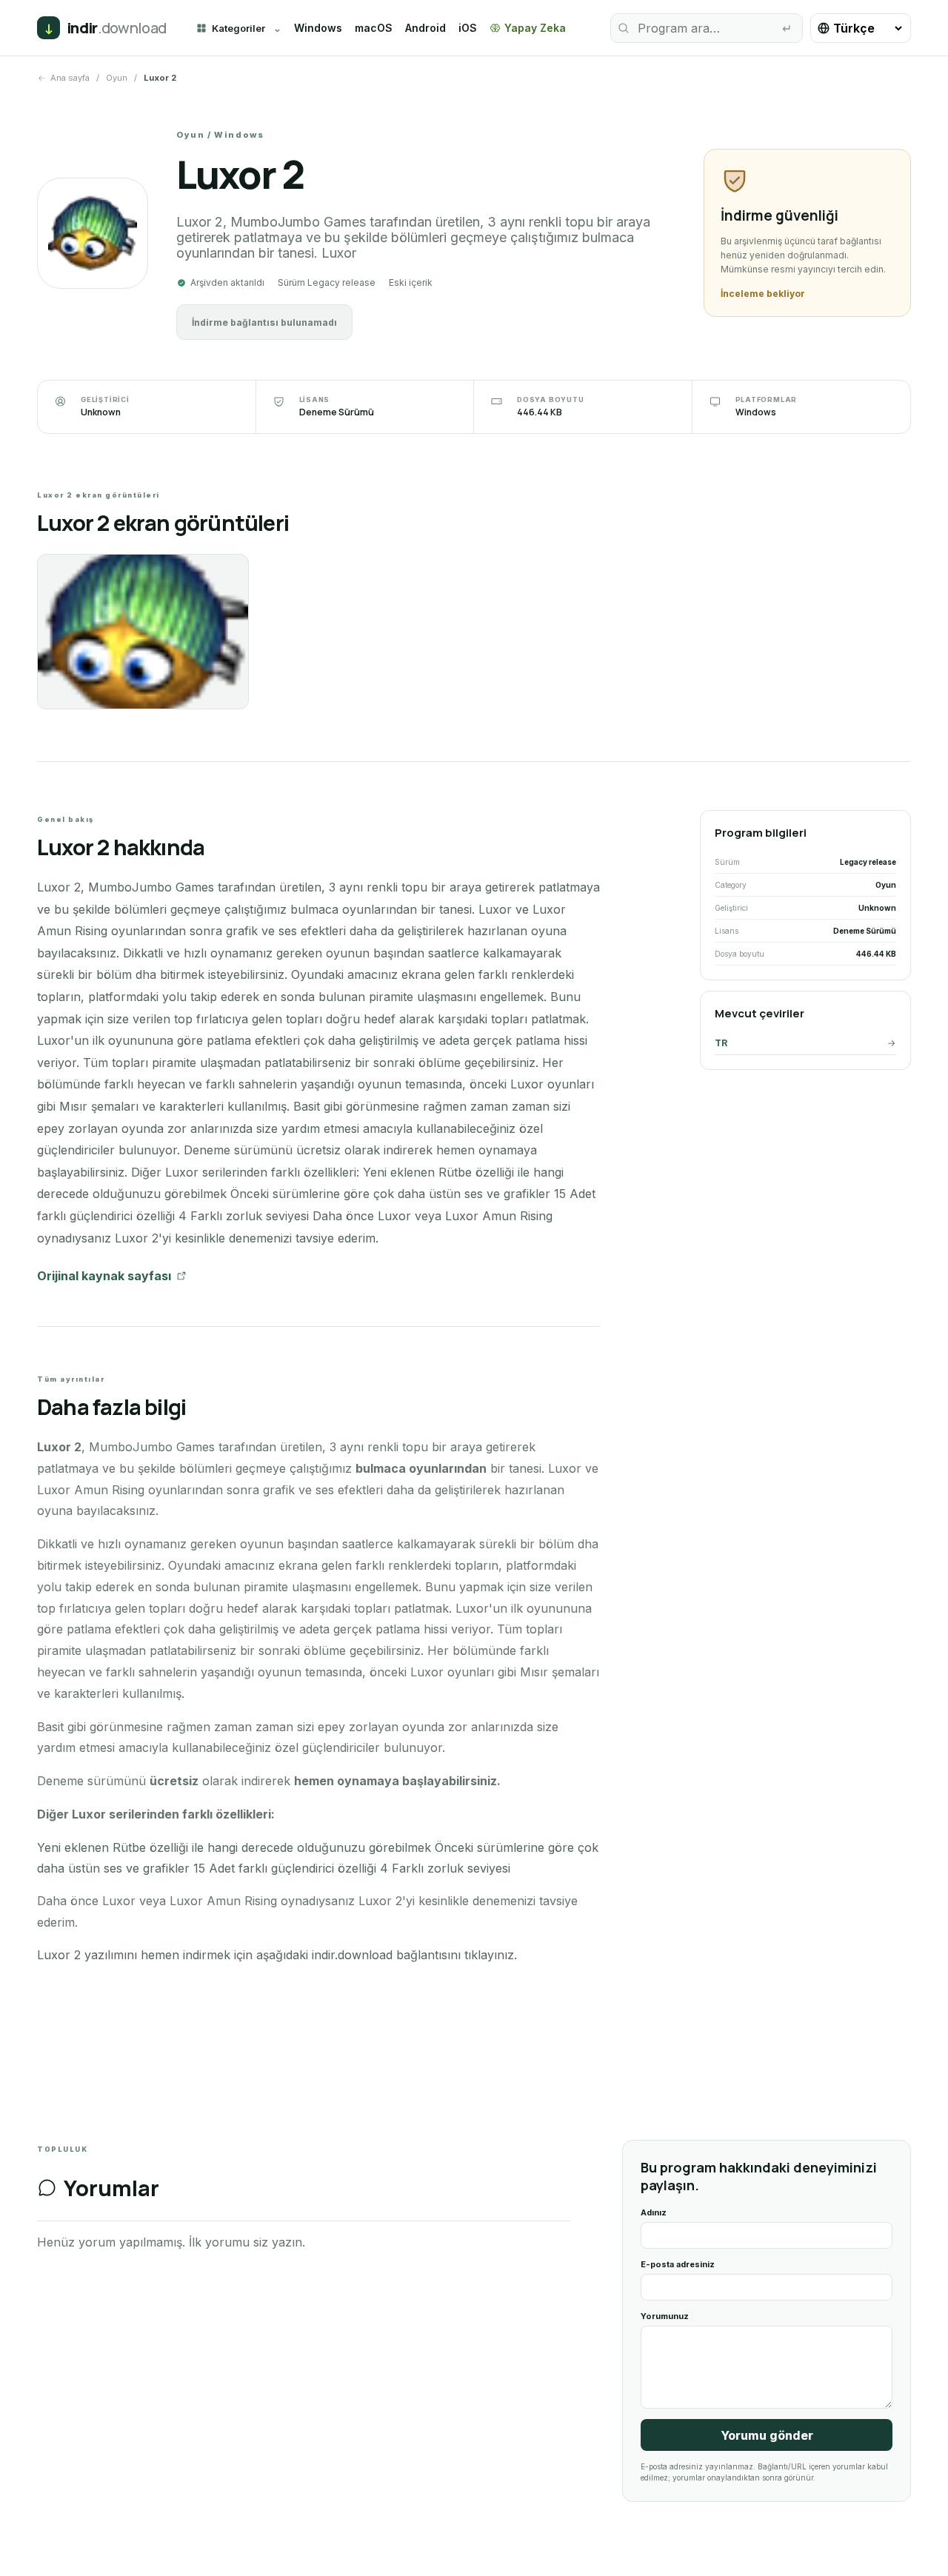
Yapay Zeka (535, 28)
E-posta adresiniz (678, 2264)
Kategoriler (238, 28)
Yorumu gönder (767, 2435)
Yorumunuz (665, 2316)
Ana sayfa (70, 78)
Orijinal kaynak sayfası (104, 1276)
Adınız (654, 2212)
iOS (468, 28)
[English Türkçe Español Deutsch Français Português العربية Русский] (861, 28)
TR (721, 1043)
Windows (318, 28)
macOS (374, 28)
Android (425, 28)
